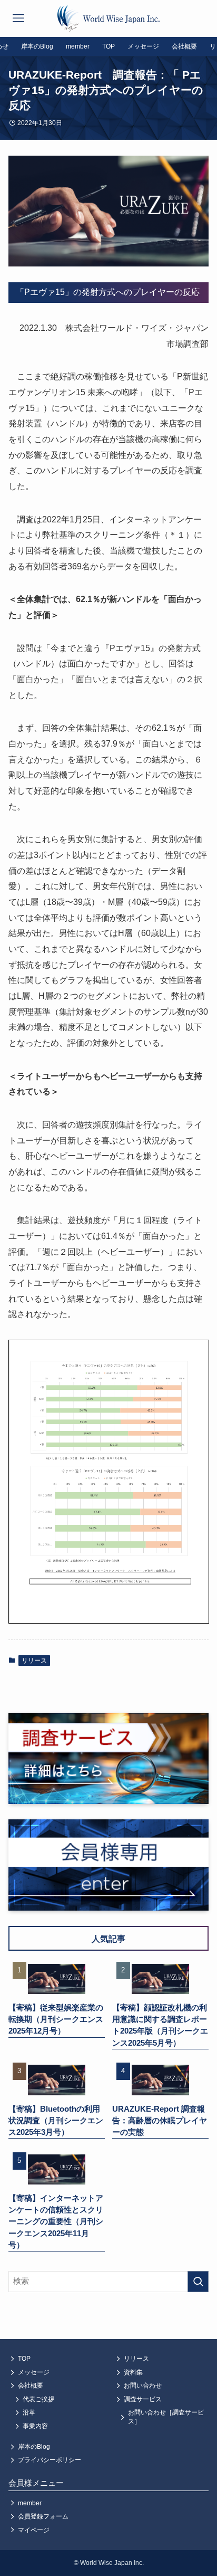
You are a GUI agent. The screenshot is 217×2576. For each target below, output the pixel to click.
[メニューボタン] (18, 18)
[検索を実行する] (198, 2282)
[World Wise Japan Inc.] (108, 18)
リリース (34, 1661)
